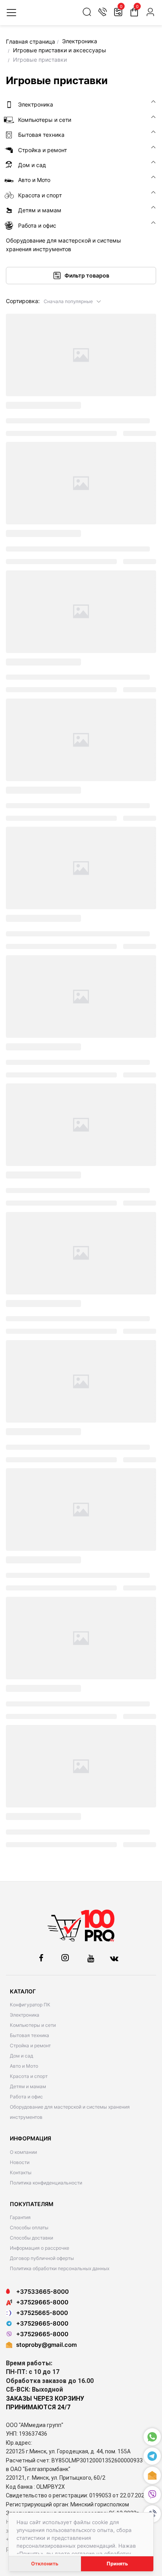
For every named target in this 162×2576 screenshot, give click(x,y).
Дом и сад (21, 2056)
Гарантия (20, 2217)
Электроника (25, 2015)
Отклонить (45, 2564)
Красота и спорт (29, 2076)
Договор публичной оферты (42, 2258)
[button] (73, 301)
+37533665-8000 (42, 2292)
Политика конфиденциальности (46, 2183)
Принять (117, 2564)
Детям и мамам (28, 2086)
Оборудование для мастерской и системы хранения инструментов (70, 2112)
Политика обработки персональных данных (60, 2268)
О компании (23, 2152)
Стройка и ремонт (30, 2046)
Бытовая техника (29, 2035)
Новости (20, 2162)
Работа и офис (26, 2097)
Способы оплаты (29, 2228)
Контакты (21, 2172)
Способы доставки (31, 2238)
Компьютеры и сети (33, 2025)
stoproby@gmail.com (46, 2345)
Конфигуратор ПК (30, 2005)
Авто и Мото (24, 2066)
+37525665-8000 (42, 2313)
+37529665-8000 (42, 2302)
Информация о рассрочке (40, 2248)
